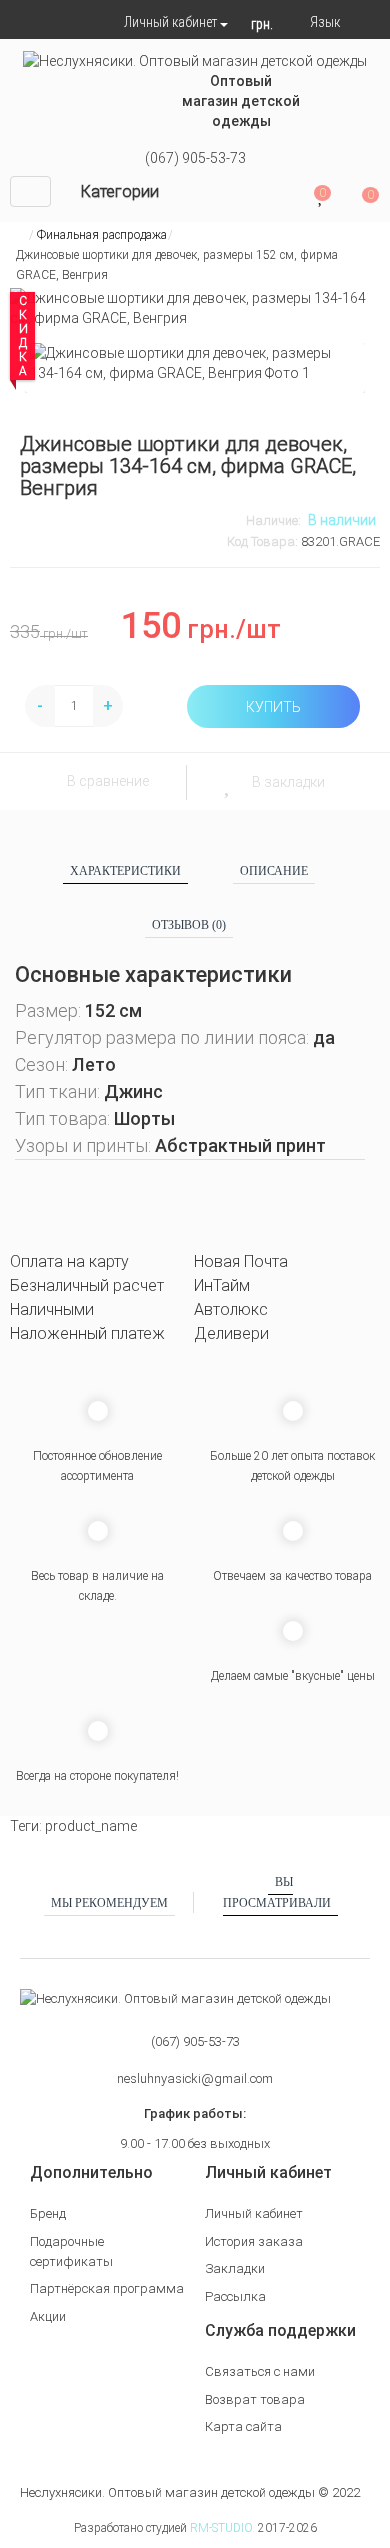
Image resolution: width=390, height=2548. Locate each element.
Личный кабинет (254, 2213)
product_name (91, 1826)
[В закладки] (228, 782)
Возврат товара (255, 2399)
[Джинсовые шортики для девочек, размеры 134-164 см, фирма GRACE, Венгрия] (195, 363)
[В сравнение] (43, 781)
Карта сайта (243, 2426)
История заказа (254, 2241)
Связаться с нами (260, 2371)
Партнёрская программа (107, 2288)
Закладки (235, 2268)
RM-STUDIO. (222, 2528)
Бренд (48, 2213)
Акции (48, 2316)
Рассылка (235, 2296)
